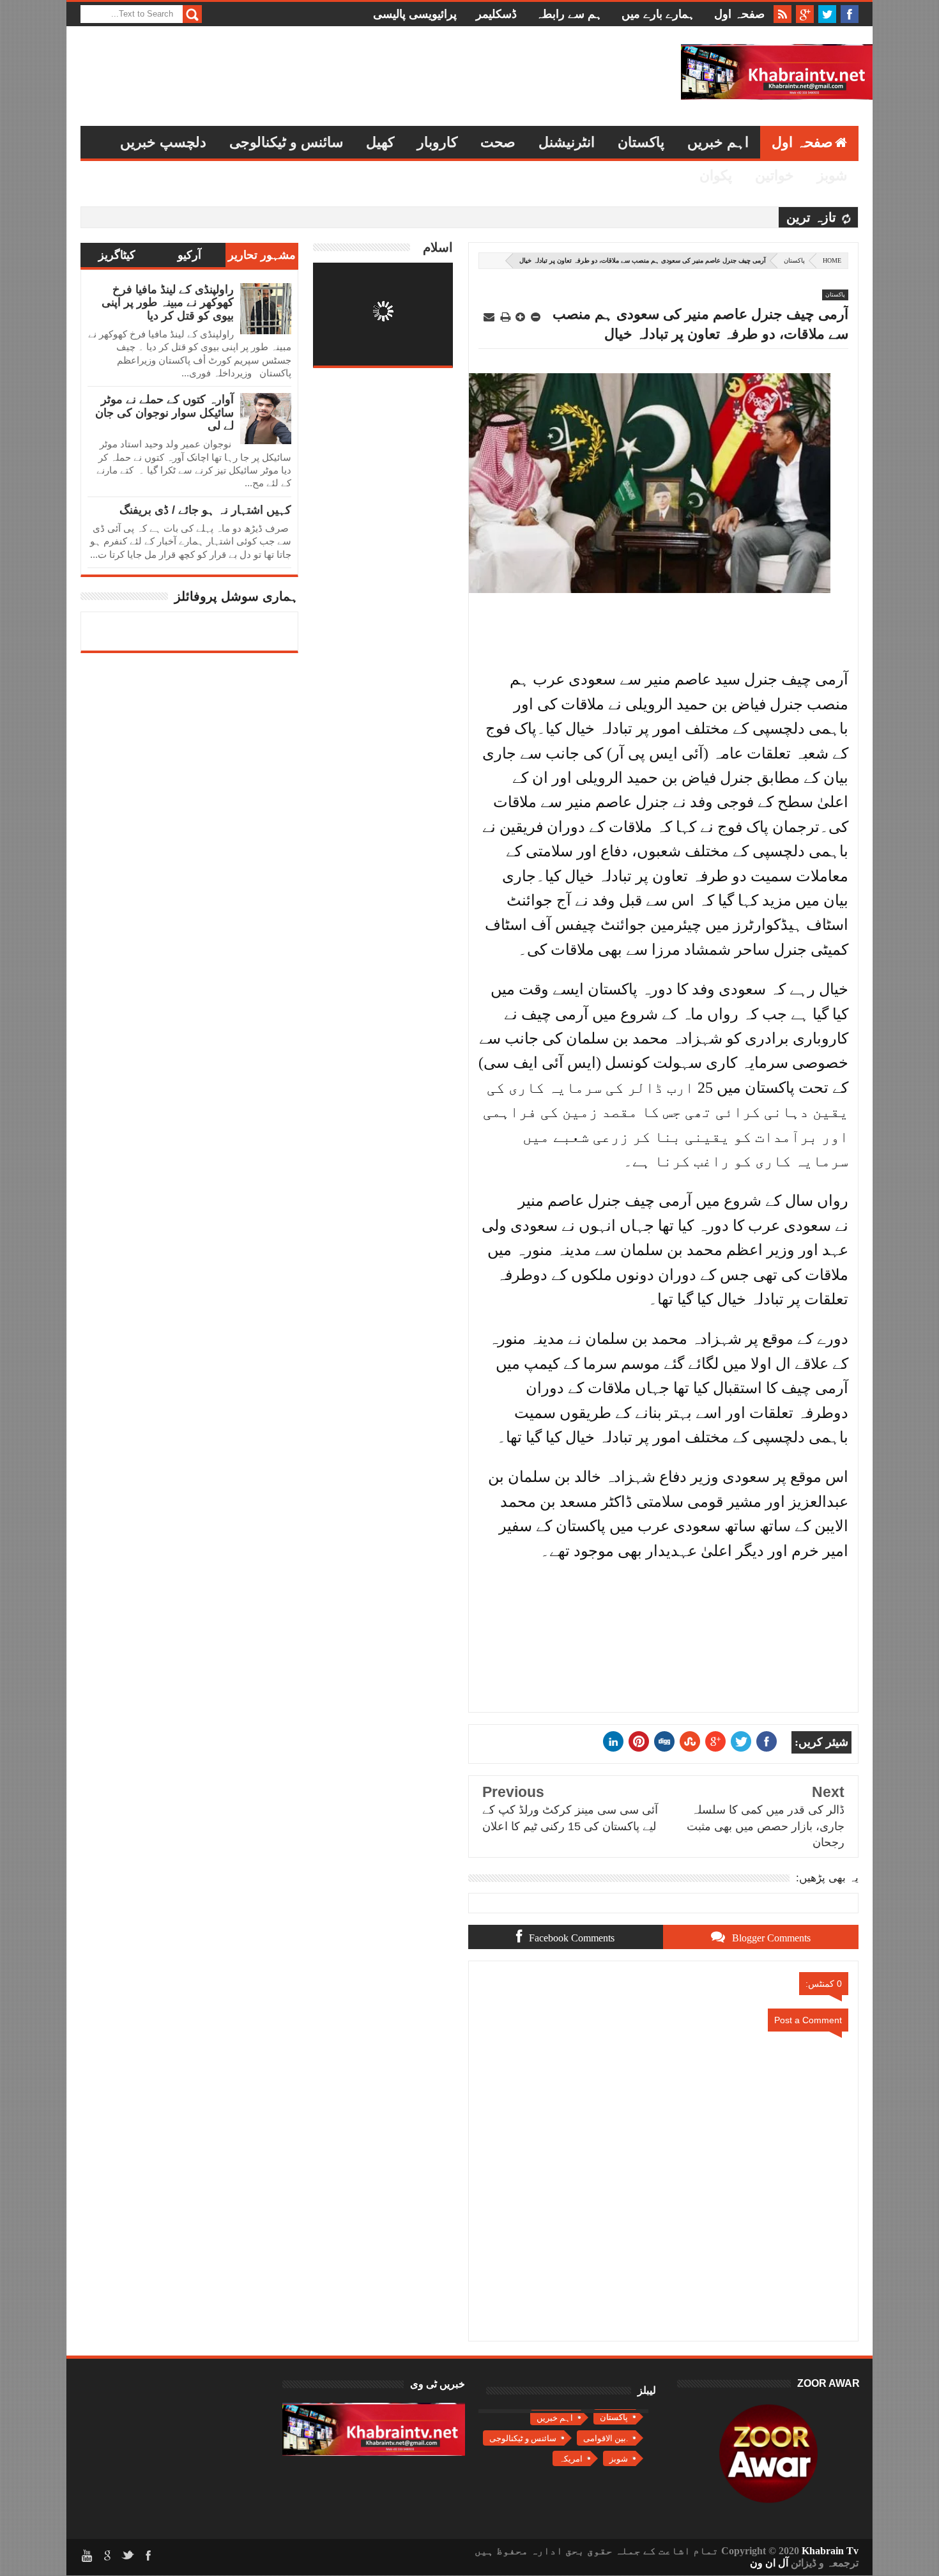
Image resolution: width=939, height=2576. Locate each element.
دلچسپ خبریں (163, 142)
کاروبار (437, 142)
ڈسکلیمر (496, 14)
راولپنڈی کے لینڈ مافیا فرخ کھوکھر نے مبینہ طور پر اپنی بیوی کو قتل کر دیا (168, 303)
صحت (498, 142)
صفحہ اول (739, 14)
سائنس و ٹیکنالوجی (286, 142)
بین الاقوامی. (606, 2438)
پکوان (716, 175)
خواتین (775, 175)
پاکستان (641, 142)
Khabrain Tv (830, 2551)
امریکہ (571, 2459)
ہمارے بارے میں (658, 14)
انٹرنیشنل (567, 142)
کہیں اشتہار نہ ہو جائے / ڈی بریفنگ (205, 510)
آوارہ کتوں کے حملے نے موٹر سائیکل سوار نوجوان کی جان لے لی (164, 413)
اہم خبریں (718, 142)
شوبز (832, 175)
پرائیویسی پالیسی (415, 14)
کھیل (380, 142)
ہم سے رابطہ (569, 14)
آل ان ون (769, 2563)
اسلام (438, 247)
